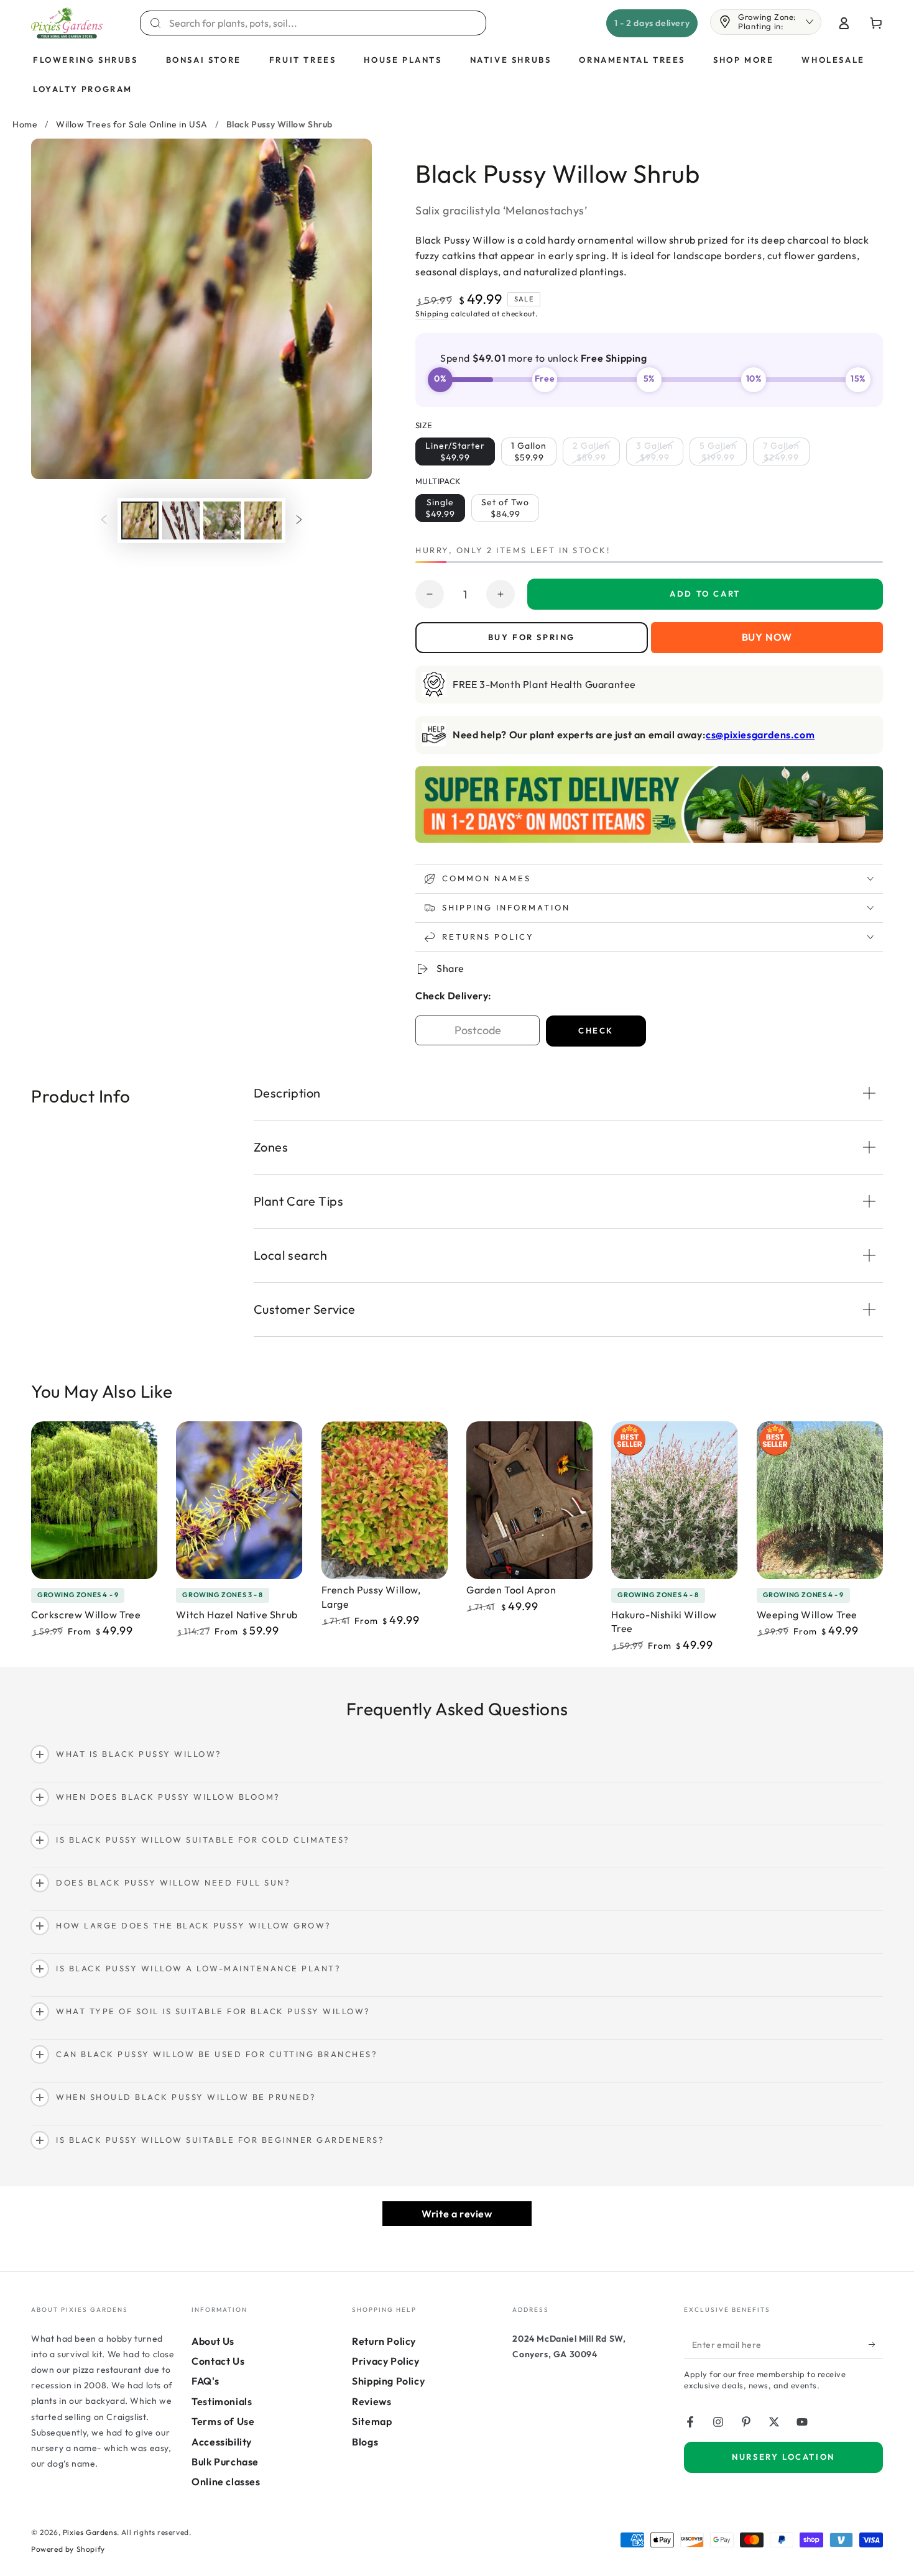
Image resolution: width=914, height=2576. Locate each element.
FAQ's (205, 2381)
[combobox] (321, 23)
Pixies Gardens (90, 2532)
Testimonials (222, 2401)
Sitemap (372, 2421)
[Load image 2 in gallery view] (181, 520)
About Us (213, 2341)
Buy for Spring (532, 637)
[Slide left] (104, 520)
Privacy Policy (385, 2361)
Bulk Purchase (225, 2462)
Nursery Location (783, 2457)
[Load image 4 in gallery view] (263, 520)
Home (25, 124)
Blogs (365, 2442)
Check (596, 1030)
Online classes (226, 2482)
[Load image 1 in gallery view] (140, 520)
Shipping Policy (388, 2381)
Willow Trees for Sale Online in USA (132, 124)
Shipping (432, 314)
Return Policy (384, 2341)
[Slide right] (299, 520)
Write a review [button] (457, 2214)
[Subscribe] (876, 2345)
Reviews (372, 2401)
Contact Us (218, 2361)
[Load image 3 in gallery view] (222, 520)
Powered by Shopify (68, 2549)
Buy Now (767, 637)
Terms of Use (223, 2421)
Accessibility (222, 2442)
